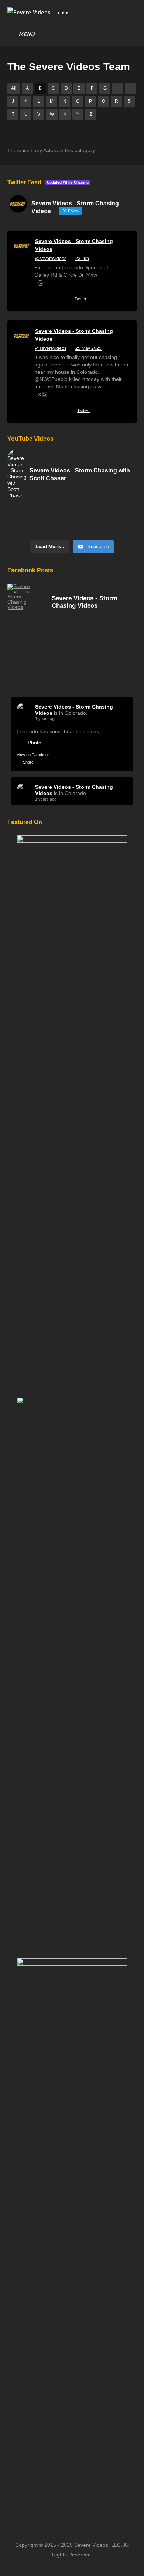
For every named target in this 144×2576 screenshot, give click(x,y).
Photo (35, 743)
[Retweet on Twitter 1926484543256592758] (52, 412)
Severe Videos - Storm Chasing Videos (74, 245)
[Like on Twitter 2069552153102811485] (66, 300)
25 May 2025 (88, 348)
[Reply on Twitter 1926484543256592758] (39, 412)
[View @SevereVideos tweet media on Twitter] (41, 283)
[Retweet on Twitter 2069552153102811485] (52, 300)
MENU (27, 34)
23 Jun (82, 259)
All (14, 88)
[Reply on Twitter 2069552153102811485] (39, 300)
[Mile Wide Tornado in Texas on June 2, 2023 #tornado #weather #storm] (72, 529)
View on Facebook (33, 755)
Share (28, 762)
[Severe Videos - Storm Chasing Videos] (22, 597)
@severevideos (51, 259)
